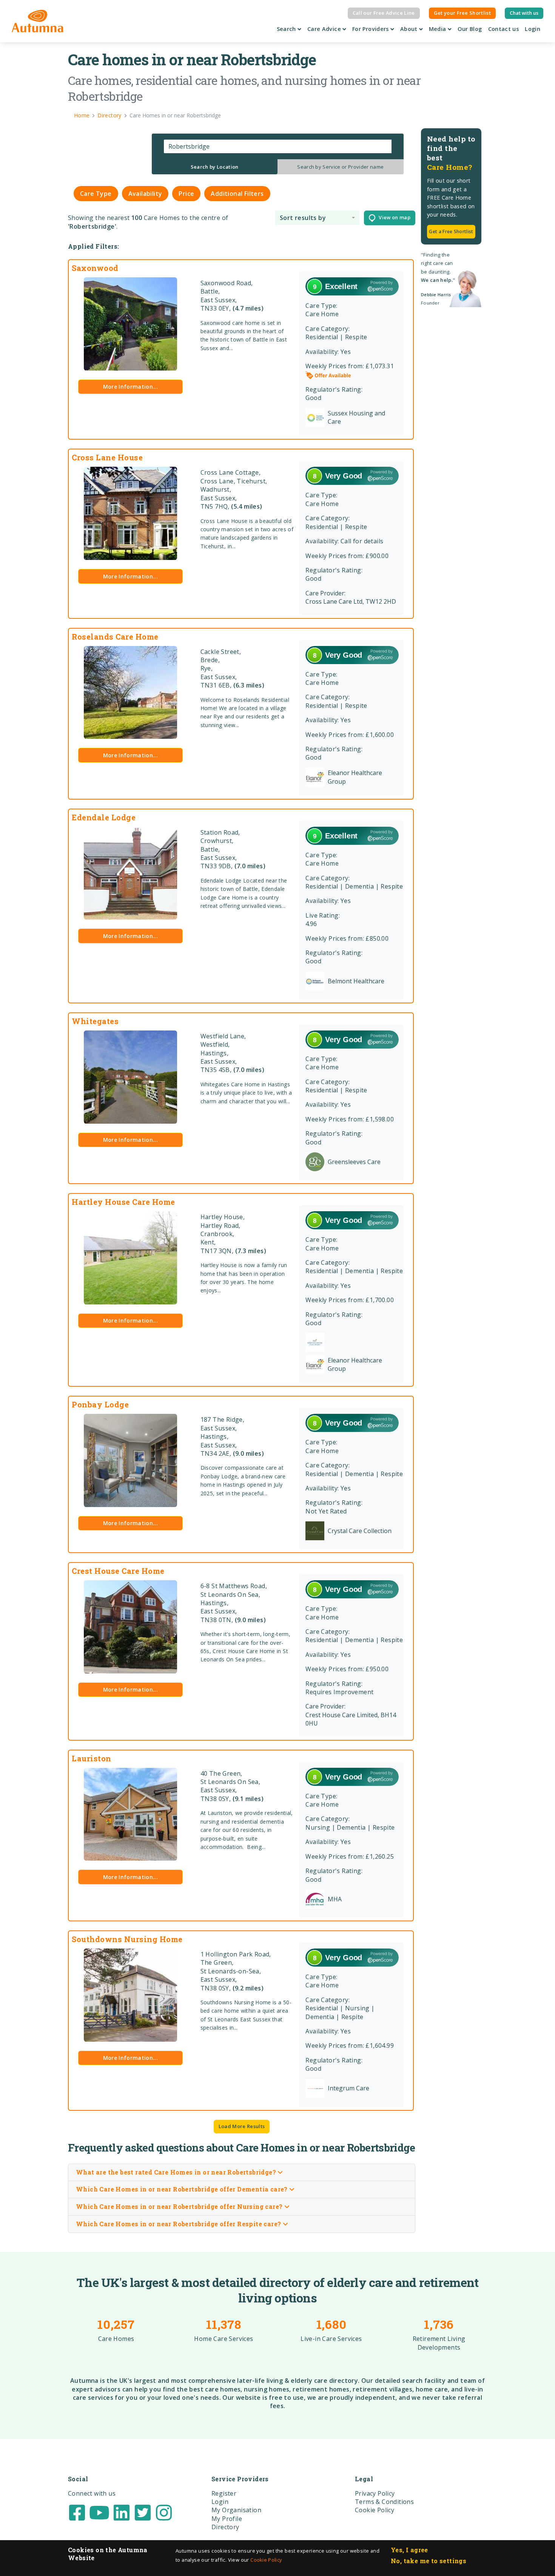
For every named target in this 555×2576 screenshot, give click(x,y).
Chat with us (524, 13)
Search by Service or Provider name (340, 167)
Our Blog (470, 29)
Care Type (96, 194)
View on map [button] (393, 217)
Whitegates (95, 1021)
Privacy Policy (375, 2493)
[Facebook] (77, 2512)
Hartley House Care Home (123, 1202)
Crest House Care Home (118, 1571)
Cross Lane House (107, 457)
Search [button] (287, 29)
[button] (317, 218)
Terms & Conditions (384, 2502)
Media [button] (438, 29)
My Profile (227, 2519)
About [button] (410, 29)
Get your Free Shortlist (462, 13)
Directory (225, 2527)
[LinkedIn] (122, 2512)
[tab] (215, 167)
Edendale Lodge (104, 817)
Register (224, 2493)
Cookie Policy (266, 2560)
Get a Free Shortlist (451, 231)
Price (186, 194)
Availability (145, 194)
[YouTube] (99, 2512)
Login (533, 29)
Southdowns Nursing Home (127, 1939)
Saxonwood (95, 268)
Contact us (504, 29)
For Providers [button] (371, 29)
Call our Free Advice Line (384, 13)
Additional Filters (237, 194)
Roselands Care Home (115, 637)
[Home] (38, 21)
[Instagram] (164, 2512)
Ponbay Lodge (100, 1404)
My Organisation (236, 2510)
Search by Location (215, 167)
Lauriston (92, 1758)
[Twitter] (143, 2512)
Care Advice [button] (325, 29)
